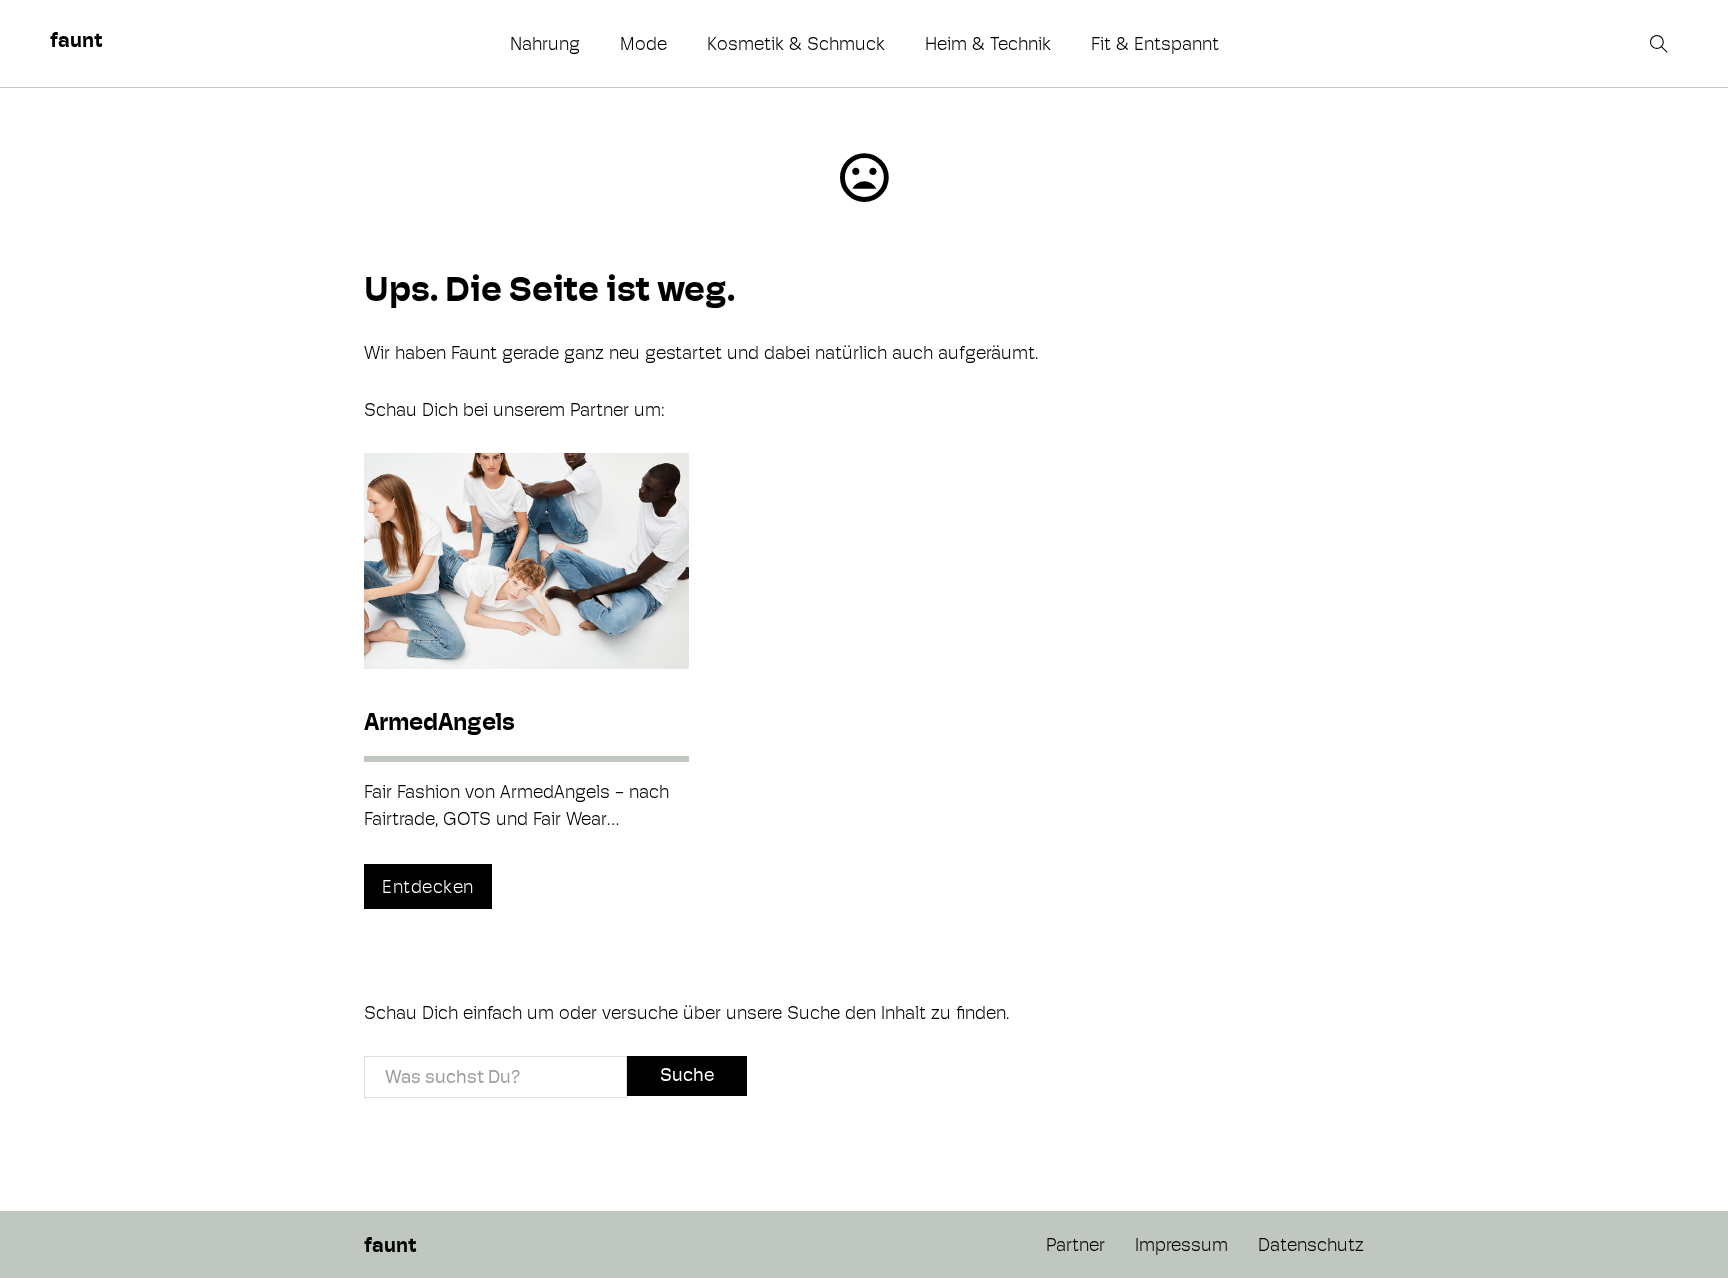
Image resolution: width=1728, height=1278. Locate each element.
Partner (1075, 1244)
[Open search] (1661, 44)
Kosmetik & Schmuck (796, 43)
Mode (643, 43)
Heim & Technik (988, 43)
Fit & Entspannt (1155, 43)
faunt (76, 40)
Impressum (1181, 1244)
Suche (687, 1074)
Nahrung (545, 43)
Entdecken (428, 886)
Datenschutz (1311, 1244)
